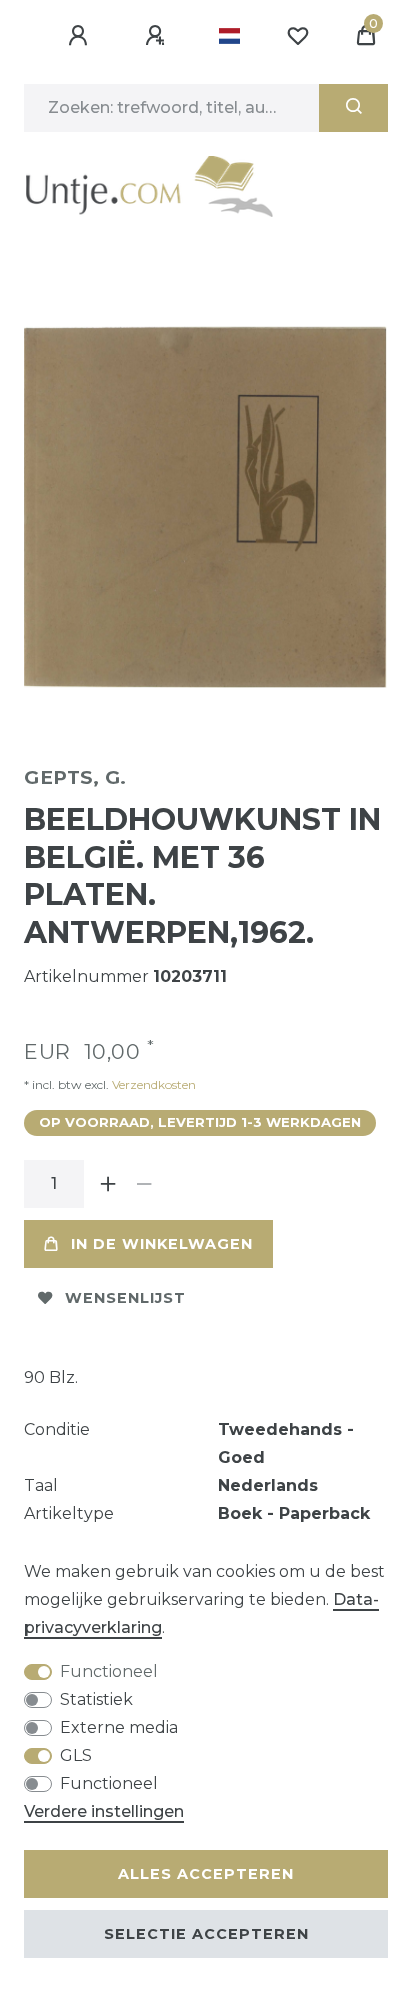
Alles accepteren (206, 1874)
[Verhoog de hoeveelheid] (108, 1184)
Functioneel (109, 1671)
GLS (76, 1755)
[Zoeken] (353, 108)
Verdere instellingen (104, 1811)
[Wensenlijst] (298, 36)
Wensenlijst (125, 1298)
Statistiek (96, 1699)
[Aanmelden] (81, 36)
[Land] (229, 36)
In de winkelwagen (162, 1244)
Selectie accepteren (206, 1934)
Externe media (119, 1727)
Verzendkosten (152, 1084)
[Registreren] (158, 36)
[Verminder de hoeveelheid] (144, 1184)
